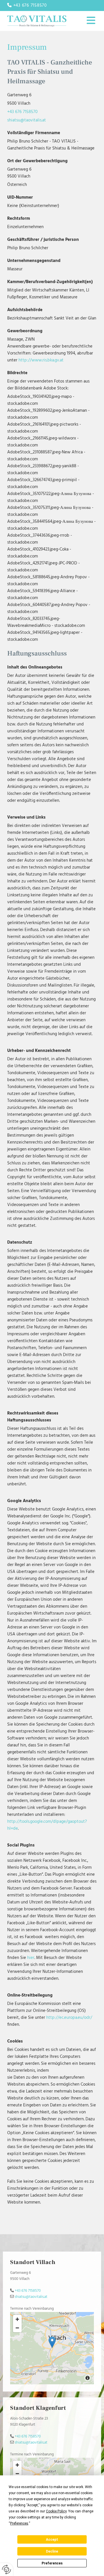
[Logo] (37, 21)
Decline (52, 2551)
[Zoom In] (17, 2319)
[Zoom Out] (17, 2328)
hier (31, 1958)
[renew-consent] (6, 2569)
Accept (52, 2540)
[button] (86, 21)
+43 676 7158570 (22, 112)
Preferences (52, 2563)
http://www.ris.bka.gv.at (41, 360)
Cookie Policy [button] (56, 2511)
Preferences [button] (19, 2523)
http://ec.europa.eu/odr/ (69, 2018)
